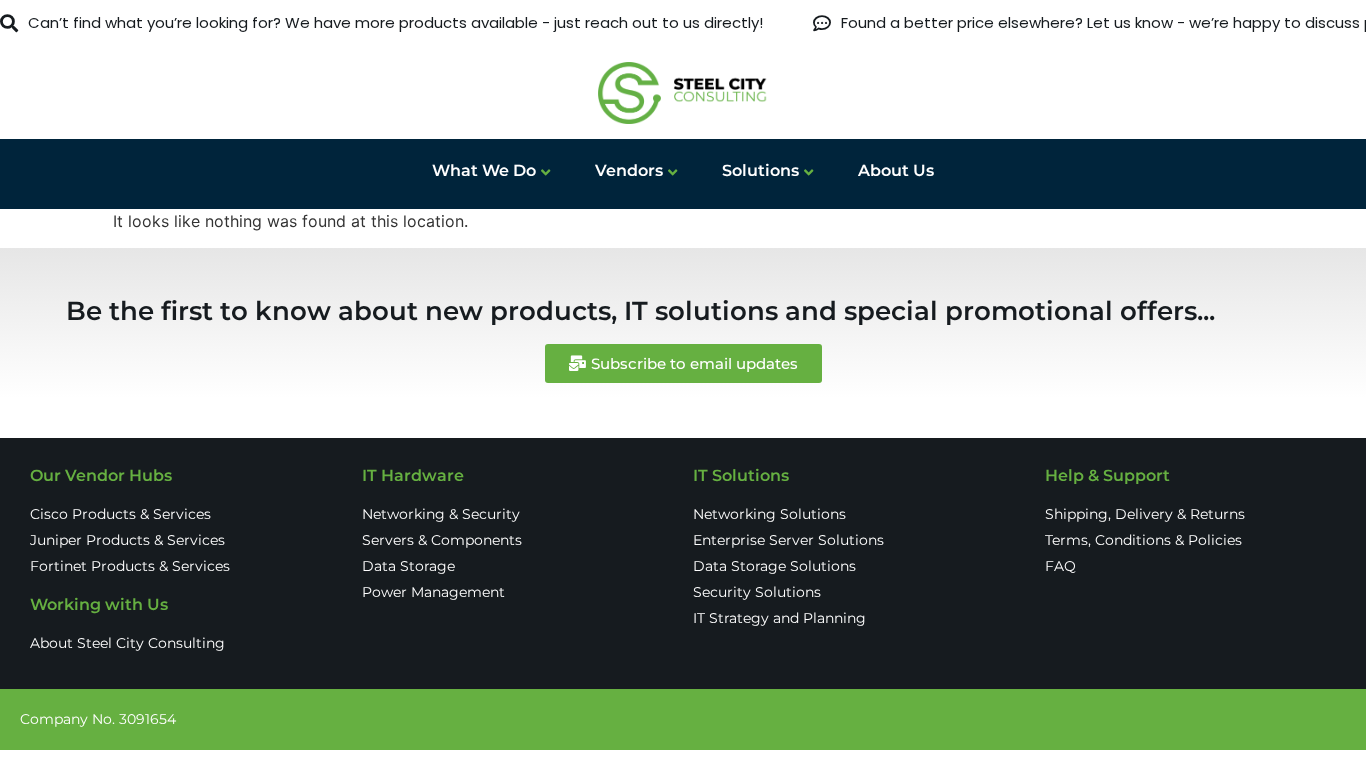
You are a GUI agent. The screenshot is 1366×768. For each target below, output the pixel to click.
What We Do (484, 170)
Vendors (629, 170)
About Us (896, 170)
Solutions (760, 170)
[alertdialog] (683, 23)
